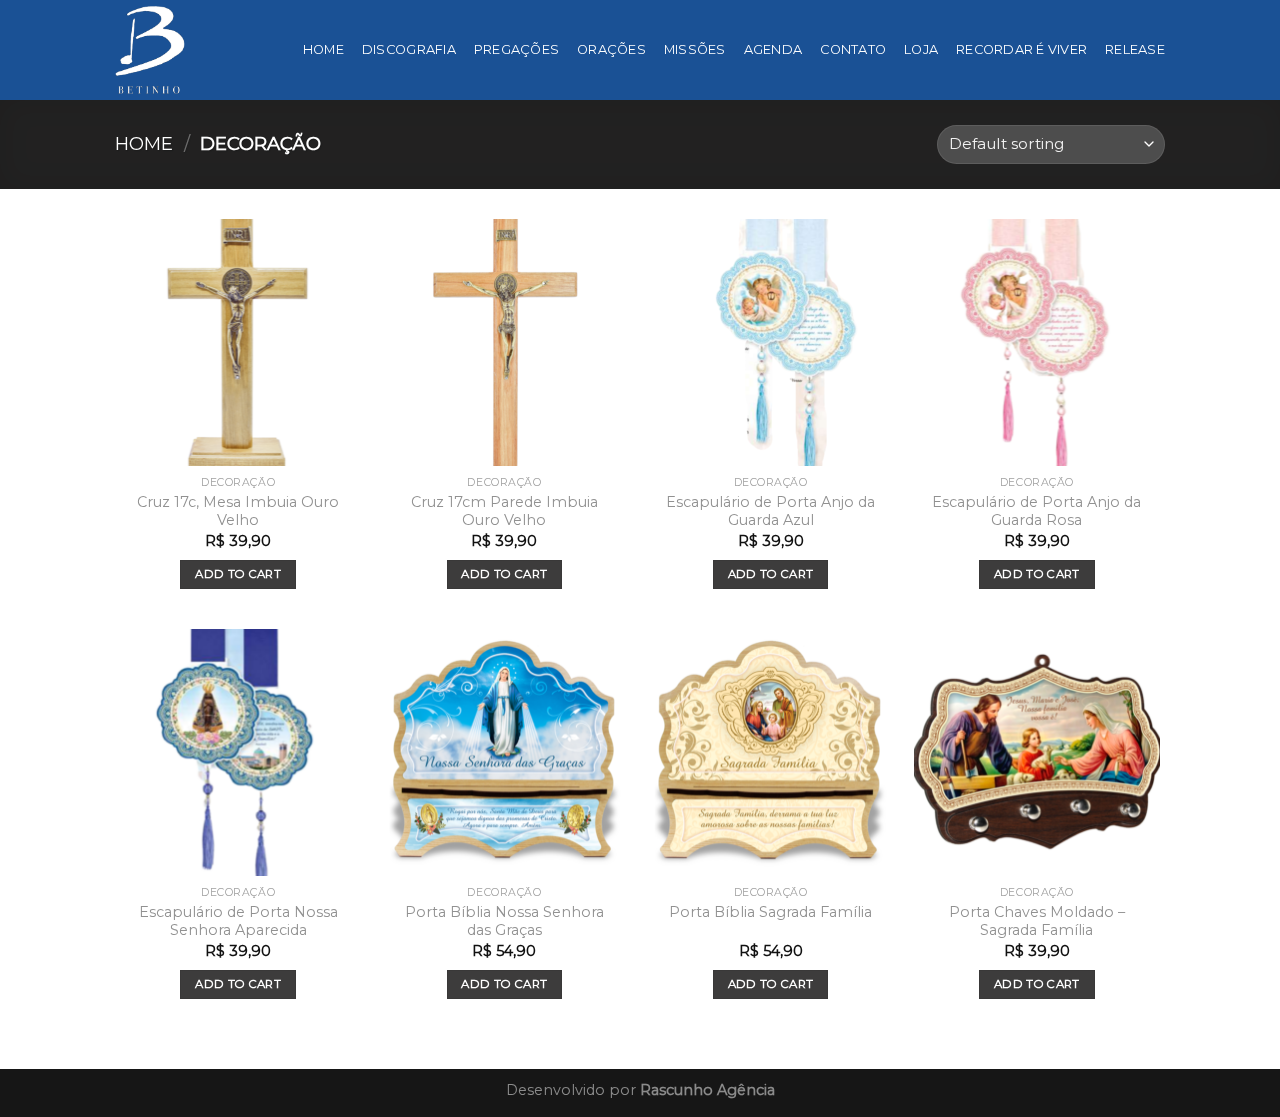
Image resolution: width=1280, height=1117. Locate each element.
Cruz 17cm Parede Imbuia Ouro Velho (504, 511)
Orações (611, 49)
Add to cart (238, 574)
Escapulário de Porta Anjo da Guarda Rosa (1036, 511)
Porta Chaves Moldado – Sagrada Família (1037, 921)
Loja (921, 49)
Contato (853, 49)
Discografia (409, 49)
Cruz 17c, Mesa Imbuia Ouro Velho (238, 511)
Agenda (773, 49)
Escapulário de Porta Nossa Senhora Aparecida (238, 921)
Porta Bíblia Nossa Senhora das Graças (504, 921)
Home (323, 49)
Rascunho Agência (707, 1090)
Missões (695, 49)
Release (1135, 49)
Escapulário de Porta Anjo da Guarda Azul (770, 511)
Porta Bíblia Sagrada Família (770, 912)
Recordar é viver (1021, 49)
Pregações (516, 49)
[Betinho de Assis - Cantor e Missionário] (150, 50)
